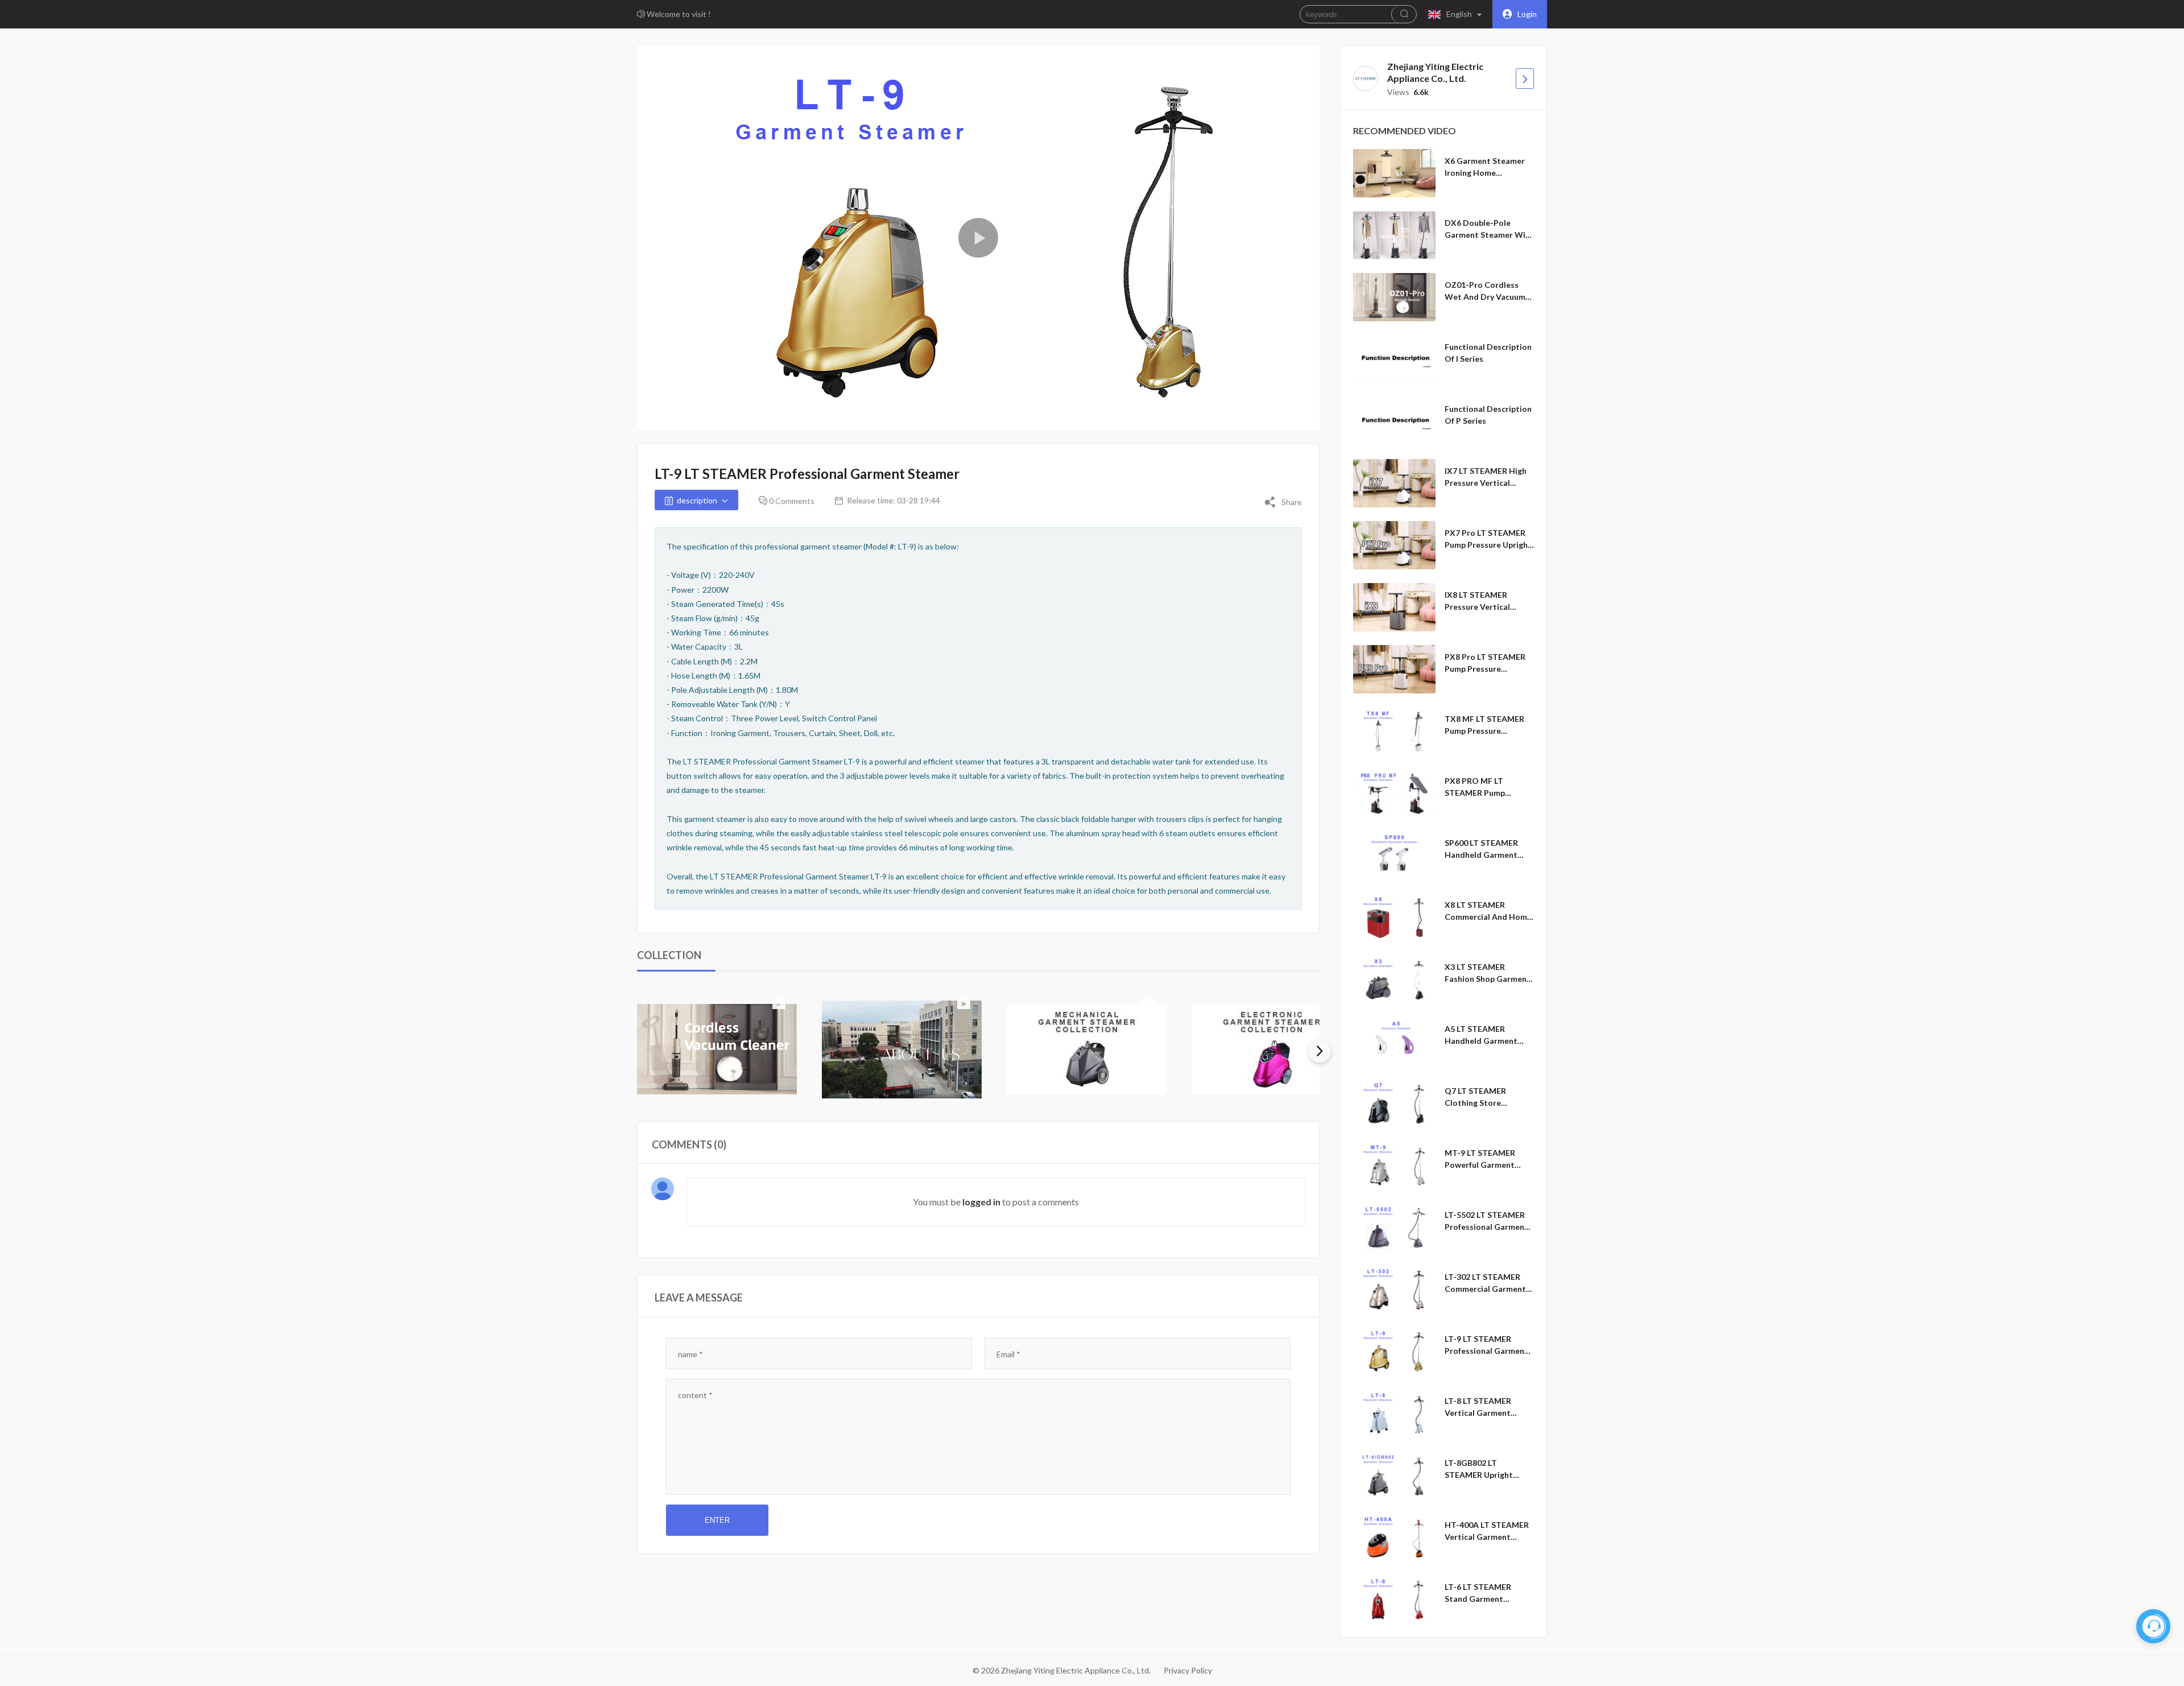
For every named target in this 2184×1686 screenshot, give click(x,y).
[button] (1457, 14)
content (695, 1395)
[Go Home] (1525, 78)
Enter (717, 1520)
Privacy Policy (1188, 1670)
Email (1008, 1354)
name (690, 1354)
